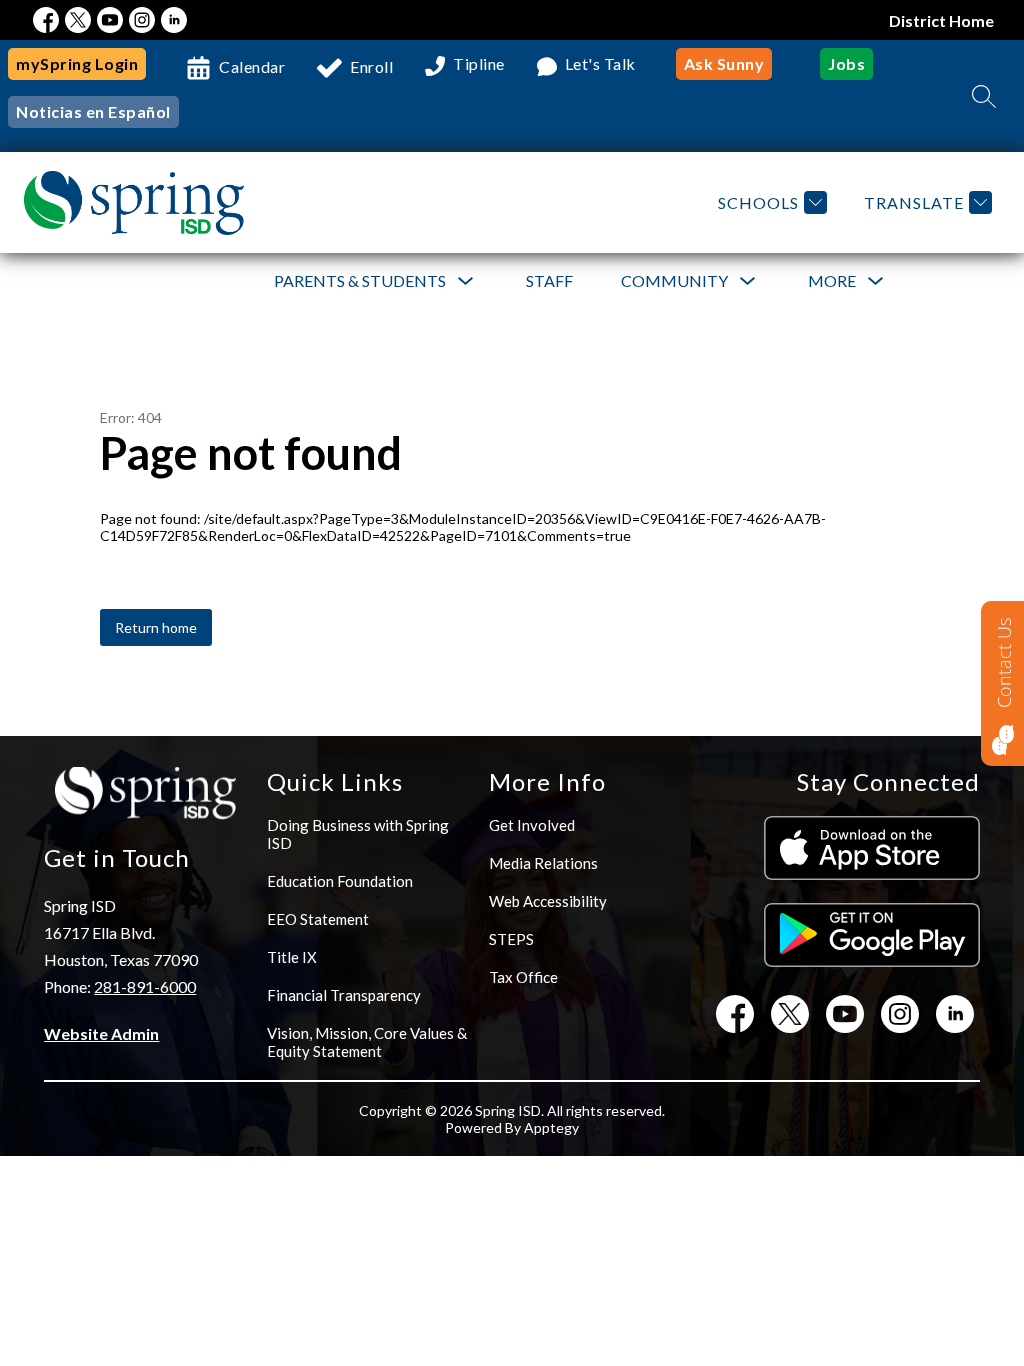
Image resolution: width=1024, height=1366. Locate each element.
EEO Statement (318, 919)
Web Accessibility (548, 901)
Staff (549, 280)
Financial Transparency (344, 995)
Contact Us (1004, 663)
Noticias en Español (93, 111)
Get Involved (532, 825)
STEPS (511, 939)
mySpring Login (77, 63)
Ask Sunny (724, 63)
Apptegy (551, 1127)
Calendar (252, 66)
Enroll (371, 66)
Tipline (479, 64)
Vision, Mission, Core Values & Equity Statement (367, 1042)
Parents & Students (360, 280)
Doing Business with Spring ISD (358, 834)
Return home (156, 627)
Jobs (846, 63)
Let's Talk (600, 64)
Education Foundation (340, 881)
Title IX (292, 957)
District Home (941, 20)
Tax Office (523, 977)
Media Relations (543, 863)
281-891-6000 (145, 986)
